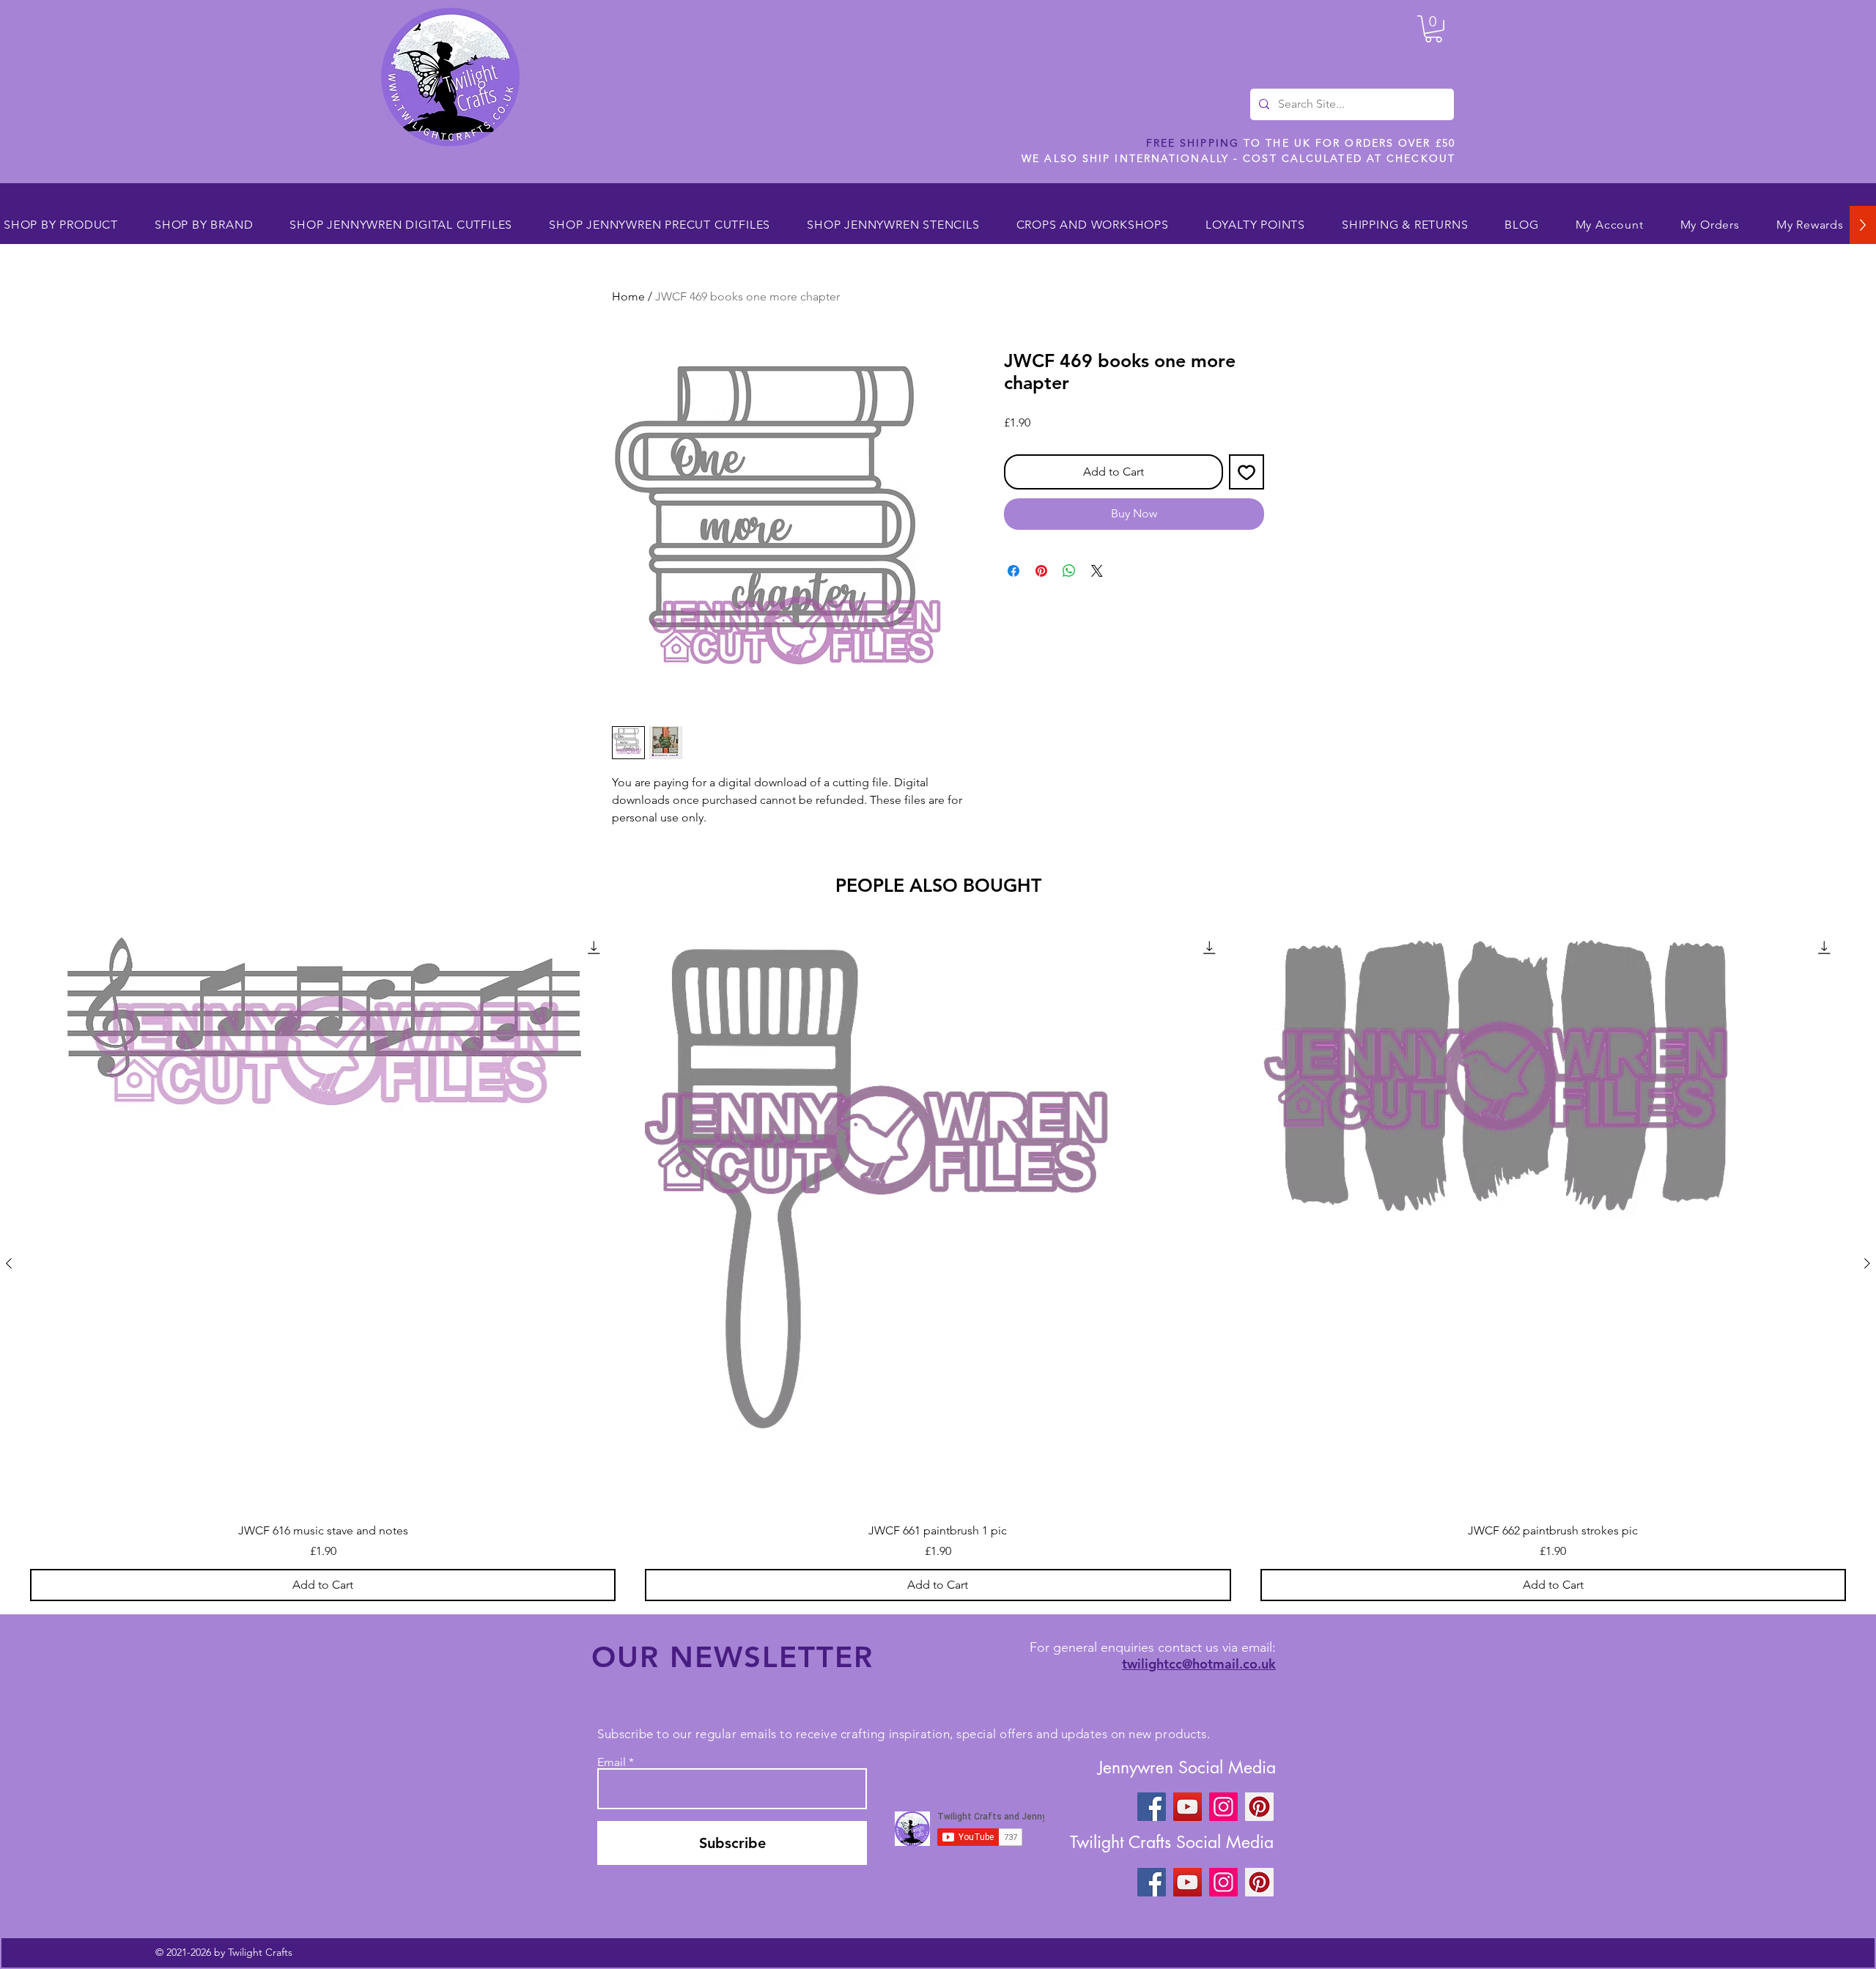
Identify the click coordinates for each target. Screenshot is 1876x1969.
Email (612, 1762)
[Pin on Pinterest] (1041, 571)
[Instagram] (1223, 1807)
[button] (1433, 29)
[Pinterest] (1259, 1807)
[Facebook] (1152, 1807)
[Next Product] (1867, 1263)
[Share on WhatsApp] (1069, 571)
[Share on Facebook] (1013, 571)
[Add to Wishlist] (1247, 472)
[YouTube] (1188, 1807)
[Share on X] (1097, 571)
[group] (938, 1263)
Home (628, 296)
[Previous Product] (9, 1263)
